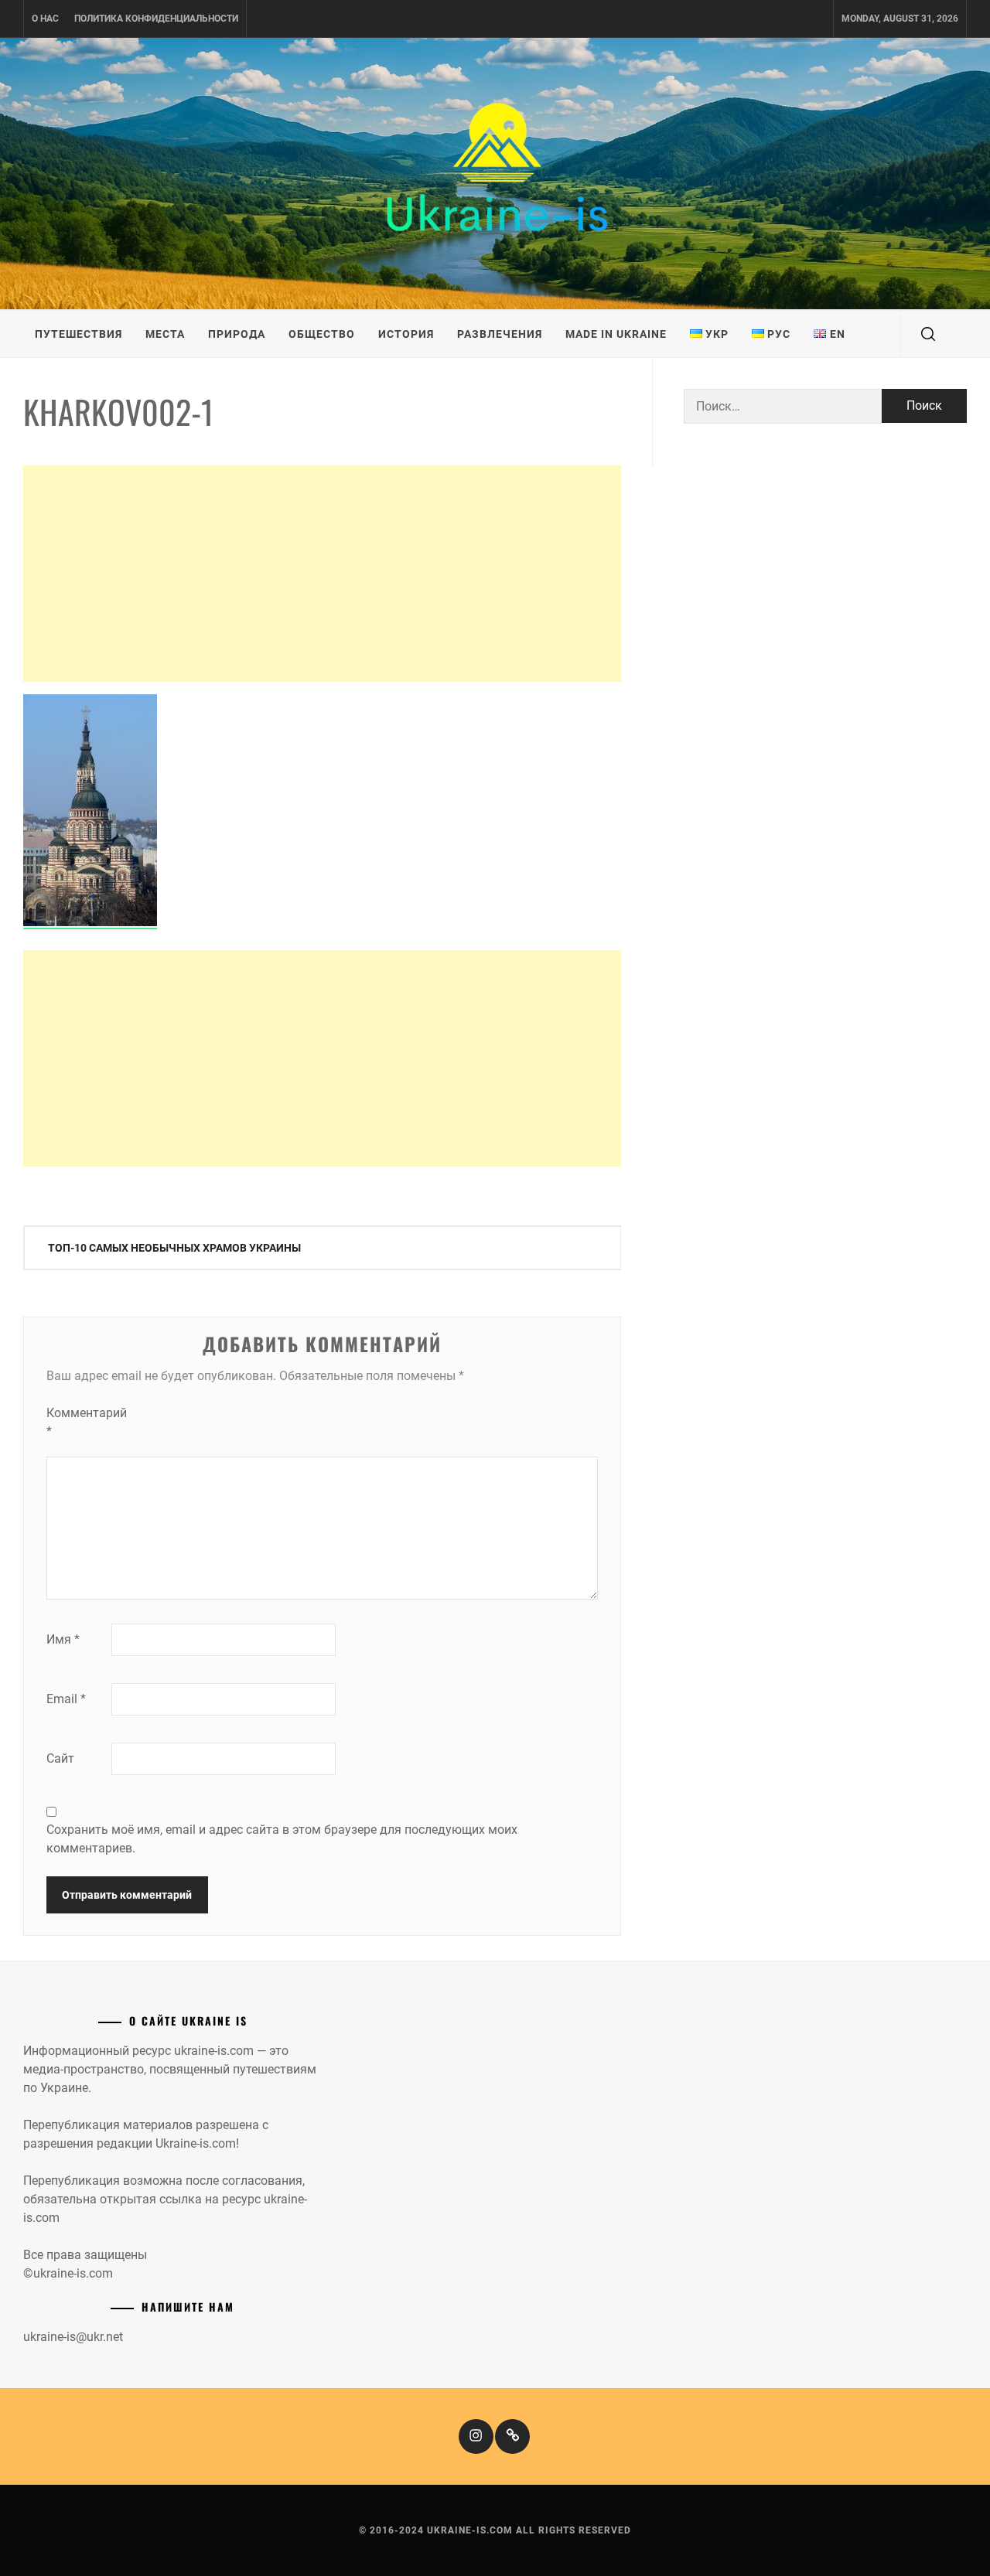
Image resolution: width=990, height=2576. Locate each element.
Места (165, 334)
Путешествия (79, 334)
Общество (322, 334)
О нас (45, 19)
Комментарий (77, 1422)
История (406, 334)
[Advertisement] (322, 574)
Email (66, 1699)
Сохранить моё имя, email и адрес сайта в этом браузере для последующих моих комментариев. (282, 1839)
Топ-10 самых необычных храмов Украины (174, 1248)
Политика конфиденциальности (156, 19)
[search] (928, 334)
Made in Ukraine (616, 334)
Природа (237, 334)
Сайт (60, 1758)
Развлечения (500, 334)
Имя (63, 1639)
